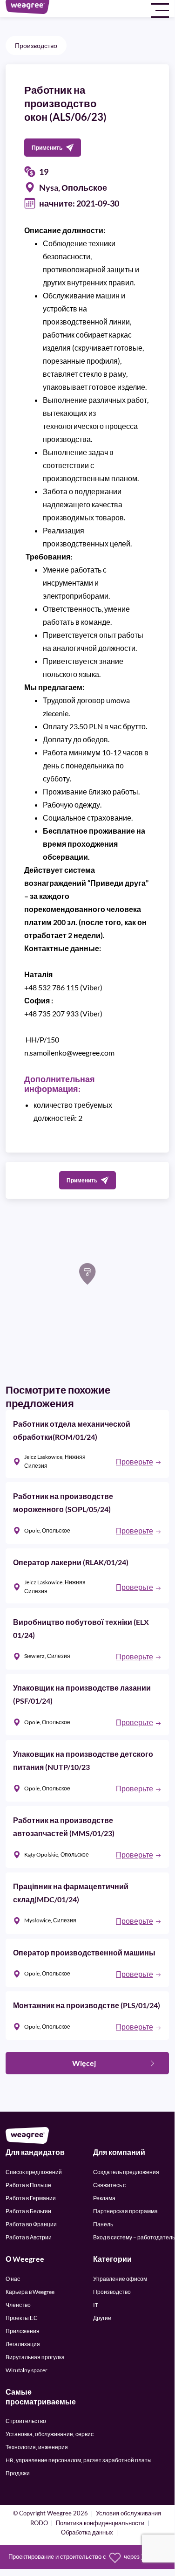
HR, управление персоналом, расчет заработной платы (79, 2460)
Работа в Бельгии (28, 2211)
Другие (102, 2318)
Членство (18, 2305)
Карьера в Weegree (30, 2292)
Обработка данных (87, 2533)
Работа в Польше (28, 2185)
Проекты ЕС (22, 2318)
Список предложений (34, 2172)
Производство (36, 45)
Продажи (18, 2473)
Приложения (23, 2331)
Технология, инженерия (37, 2447)
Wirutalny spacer (27, 2370)
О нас (13, 2279)
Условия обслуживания (128, 2514)
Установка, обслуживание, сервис (50, 2434)
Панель (103, 2224)
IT (96, 2305)
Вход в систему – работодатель (134, 2237)
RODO (39, 2524)
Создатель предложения (126, 2172)
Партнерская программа (125, 2211)
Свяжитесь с (109, 2185)
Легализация (23, 2344)
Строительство (26, 2421)
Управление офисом (120, 2279)
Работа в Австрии (29, 2237)
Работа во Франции (31, 2224)
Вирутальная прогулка (35, 2357)
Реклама (104, 2198)
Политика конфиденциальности (100, 2524)
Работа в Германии (31, 2198)
